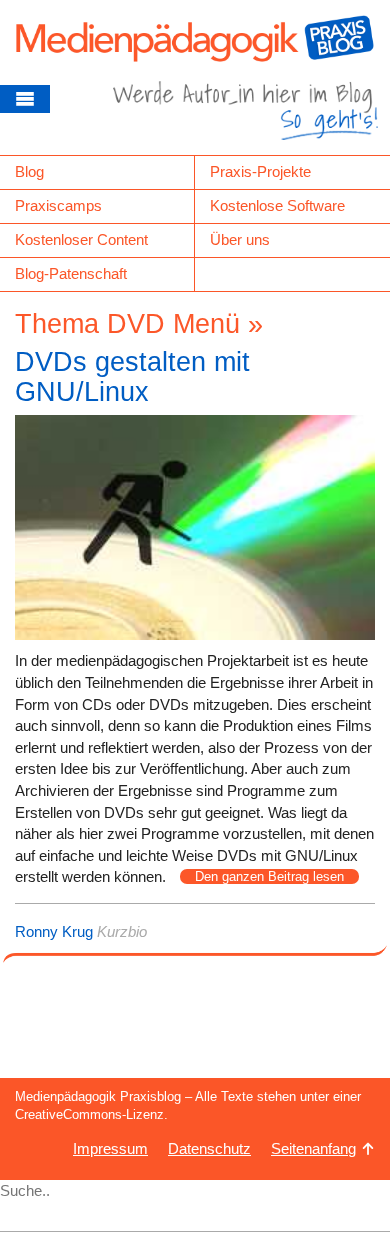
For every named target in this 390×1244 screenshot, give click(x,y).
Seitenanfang (313, 1148)
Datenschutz (209, 1148)
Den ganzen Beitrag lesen (269, 876)
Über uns (240, 239)
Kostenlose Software (277, 205)
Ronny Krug (54, 931)
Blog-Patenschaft (71, 273)
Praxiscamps (58, 205)
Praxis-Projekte (260, 171)
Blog (29, 171)
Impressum (110, 1148)
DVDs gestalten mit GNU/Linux (132, 377)
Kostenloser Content (81, 239)
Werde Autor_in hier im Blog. (245, 118)
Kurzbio (122, 931)
